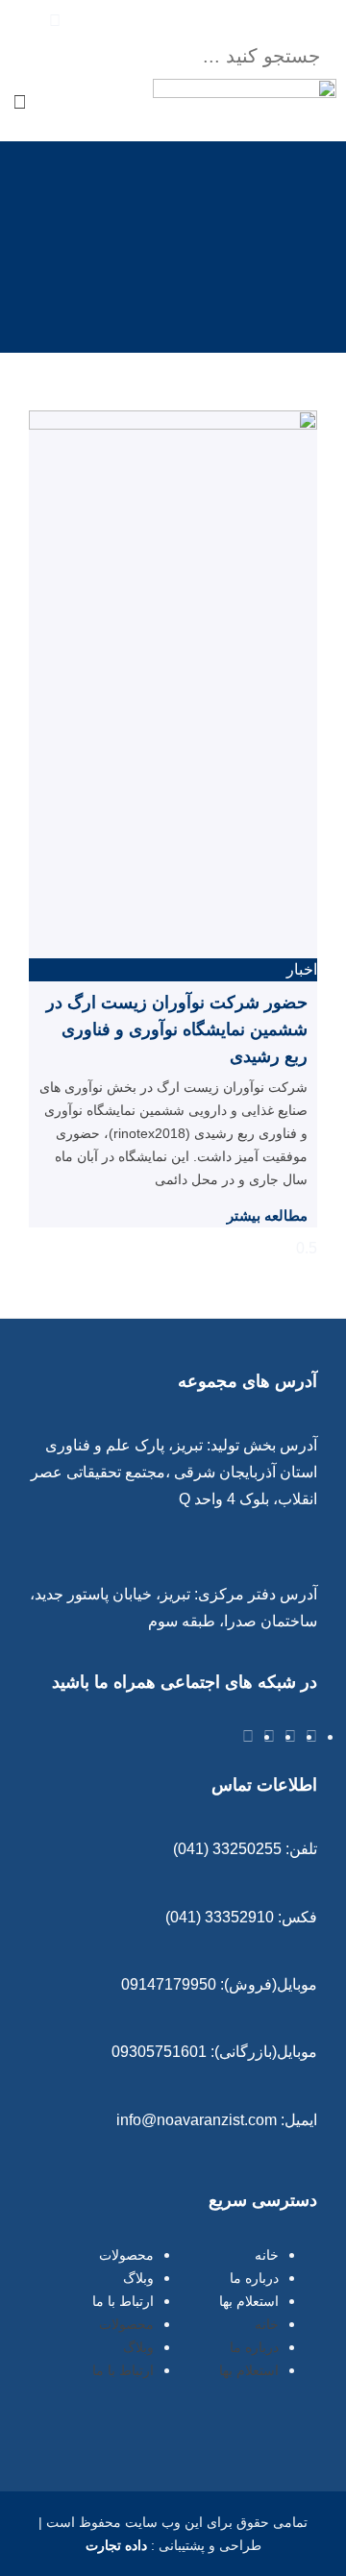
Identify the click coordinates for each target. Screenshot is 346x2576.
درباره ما (254, 2278)
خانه (267, 2255)
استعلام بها (249, 2301)
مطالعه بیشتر (267, 1215)
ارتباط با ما (123, 2301)
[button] (193, 21)
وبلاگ (138, 2278)
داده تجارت (116, 2545)
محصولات (126, 2255)
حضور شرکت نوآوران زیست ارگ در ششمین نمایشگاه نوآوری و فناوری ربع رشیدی (177, 1029)
